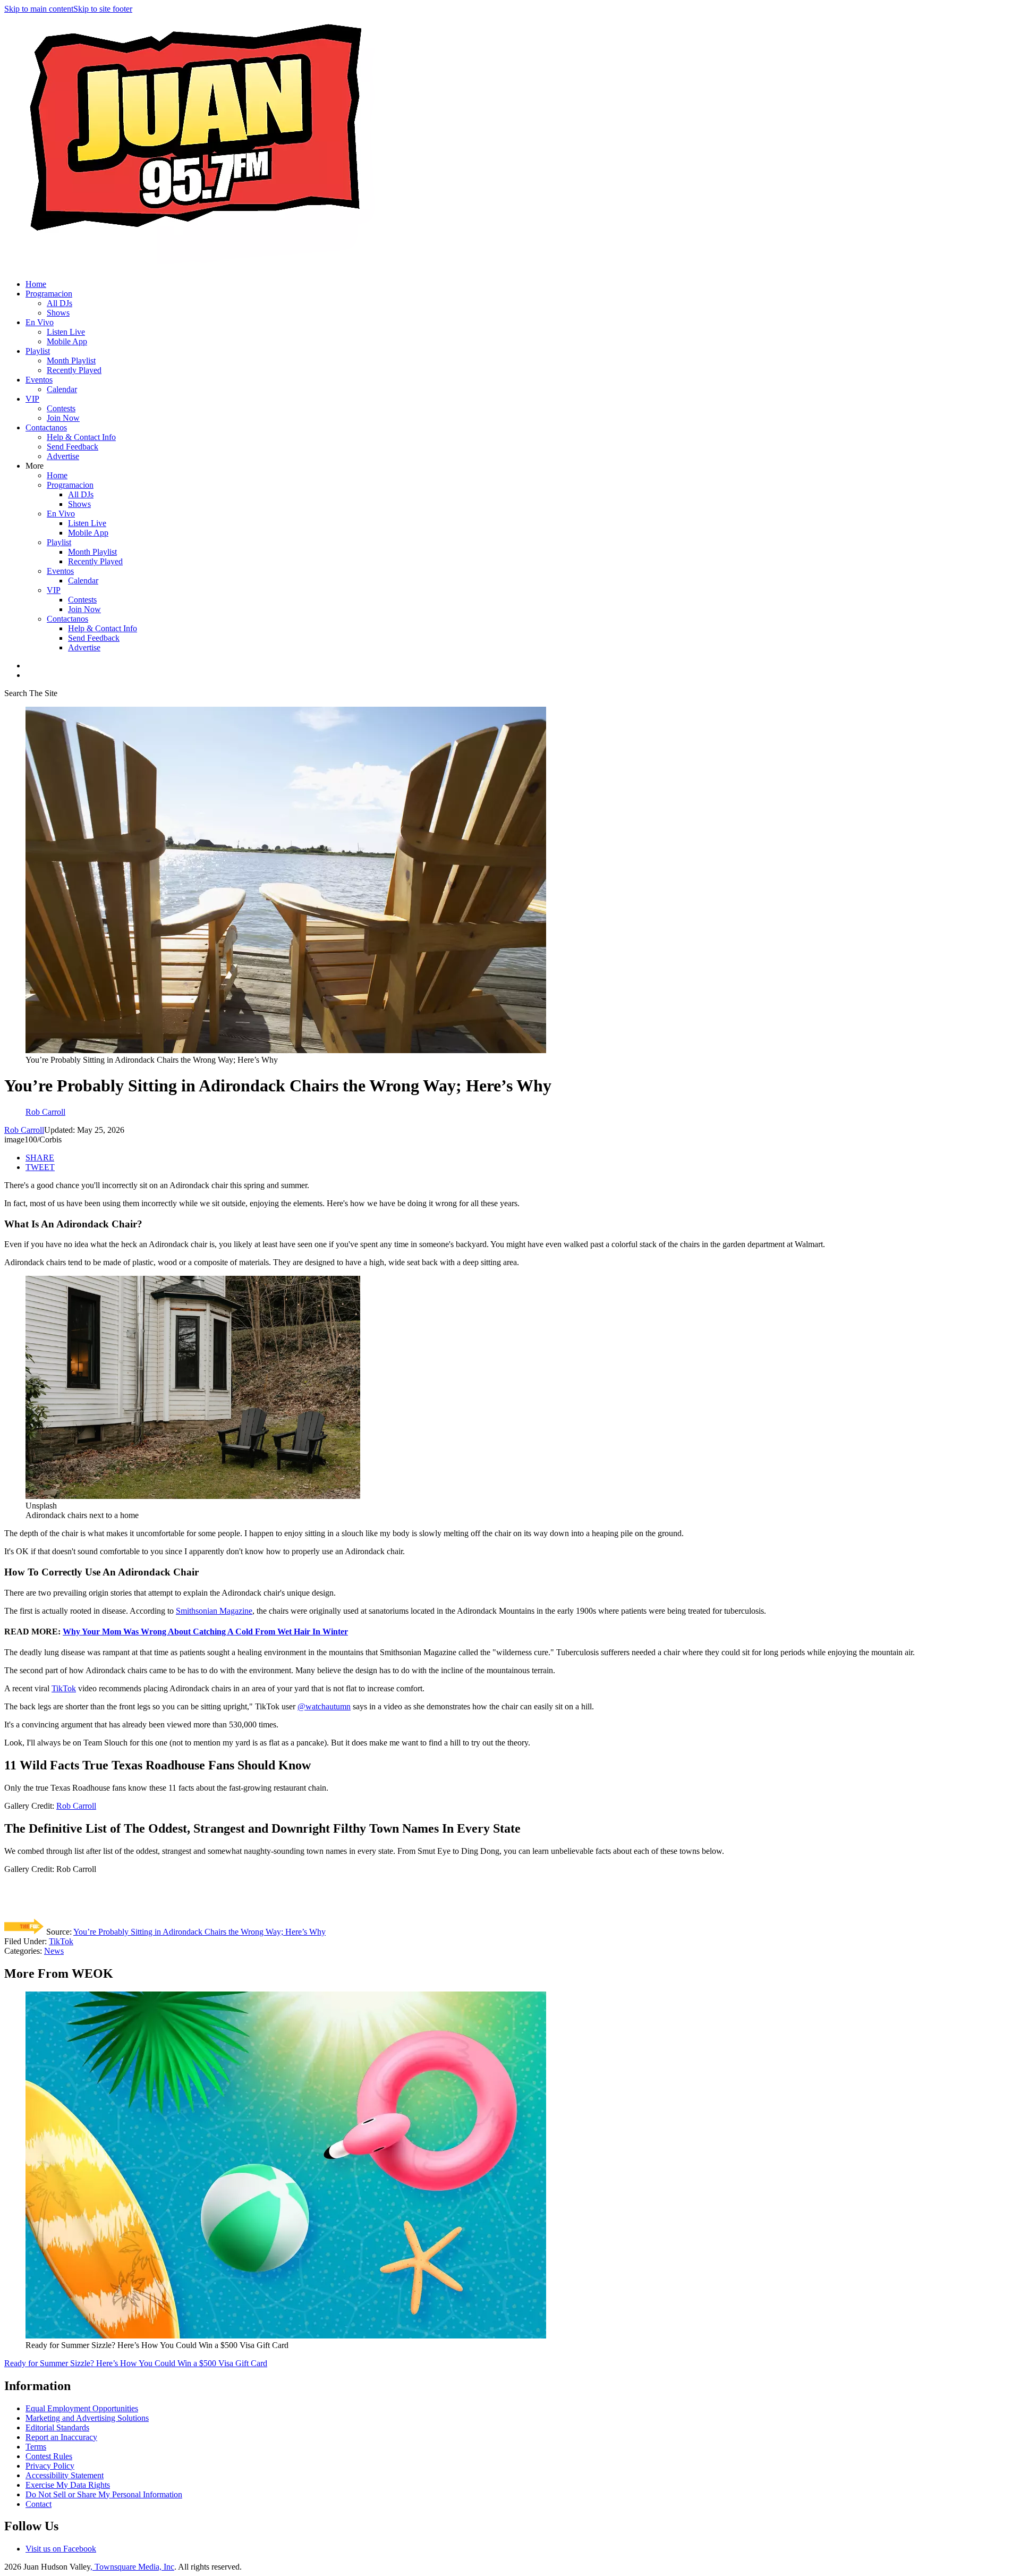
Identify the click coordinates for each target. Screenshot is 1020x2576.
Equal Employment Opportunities (82, 2408)
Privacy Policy (50, 2466)
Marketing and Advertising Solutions (87, 2418)
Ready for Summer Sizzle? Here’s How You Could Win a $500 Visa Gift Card (136, 2363)
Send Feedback (73, 447)
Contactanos (46, 427)
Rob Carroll (24, 1130)
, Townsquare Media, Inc (132, 2567)
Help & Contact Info (81, 437)
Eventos (39, 380)
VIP (32, 399)
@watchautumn (324, 1706)
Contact (39, 2504)
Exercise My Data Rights (68, 2485)
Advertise (63, 456)
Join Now (63, 418)
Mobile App (67, 341)
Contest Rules (49, 2456)
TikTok (64, 1688)
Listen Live (66, 332)
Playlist (38, 351)
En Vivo (40, 322)
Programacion (49, 294)
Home (36, 284)
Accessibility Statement (65, 2475)
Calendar (62, 389)
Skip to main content (39, 9)
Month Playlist (71, 361)
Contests (61, 408)
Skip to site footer (103, 9)
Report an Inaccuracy (61, 2437)
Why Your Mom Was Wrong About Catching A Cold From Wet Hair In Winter (205, 1632)
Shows (58, 313)
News (54, 1951)
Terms (36, 2447)
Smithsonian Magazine (214, 1611)
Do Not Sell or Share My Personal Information (104, 2494)
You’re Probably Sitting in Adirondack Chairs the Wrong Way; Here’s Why (199, 1932)
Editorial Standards (57, 2427)
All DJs (59, 303)
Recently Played (74, 370)
